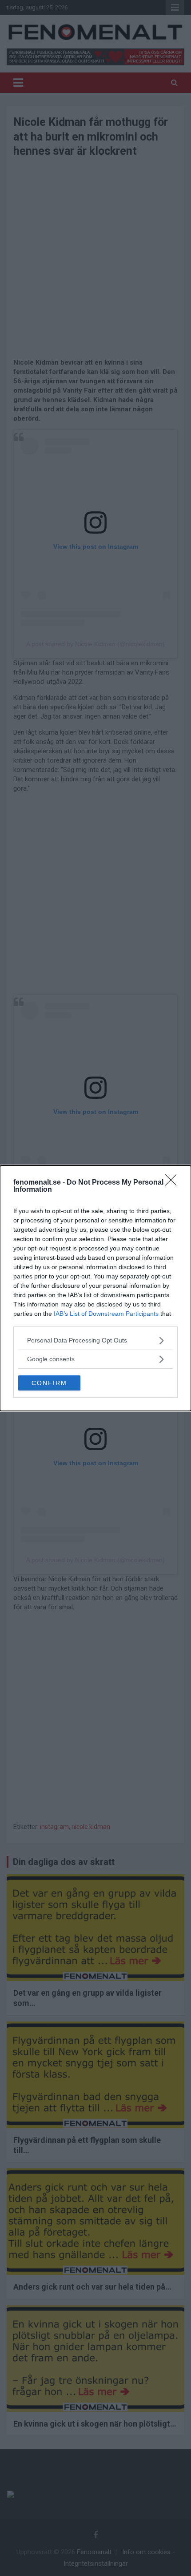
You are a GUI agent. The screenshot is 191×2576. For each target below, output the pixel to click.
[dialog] (95, 1288)
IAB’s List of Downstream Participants (106, 1314)
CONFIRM (49, 1383)
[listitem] (95, 1340)
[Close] (174, 1183)
